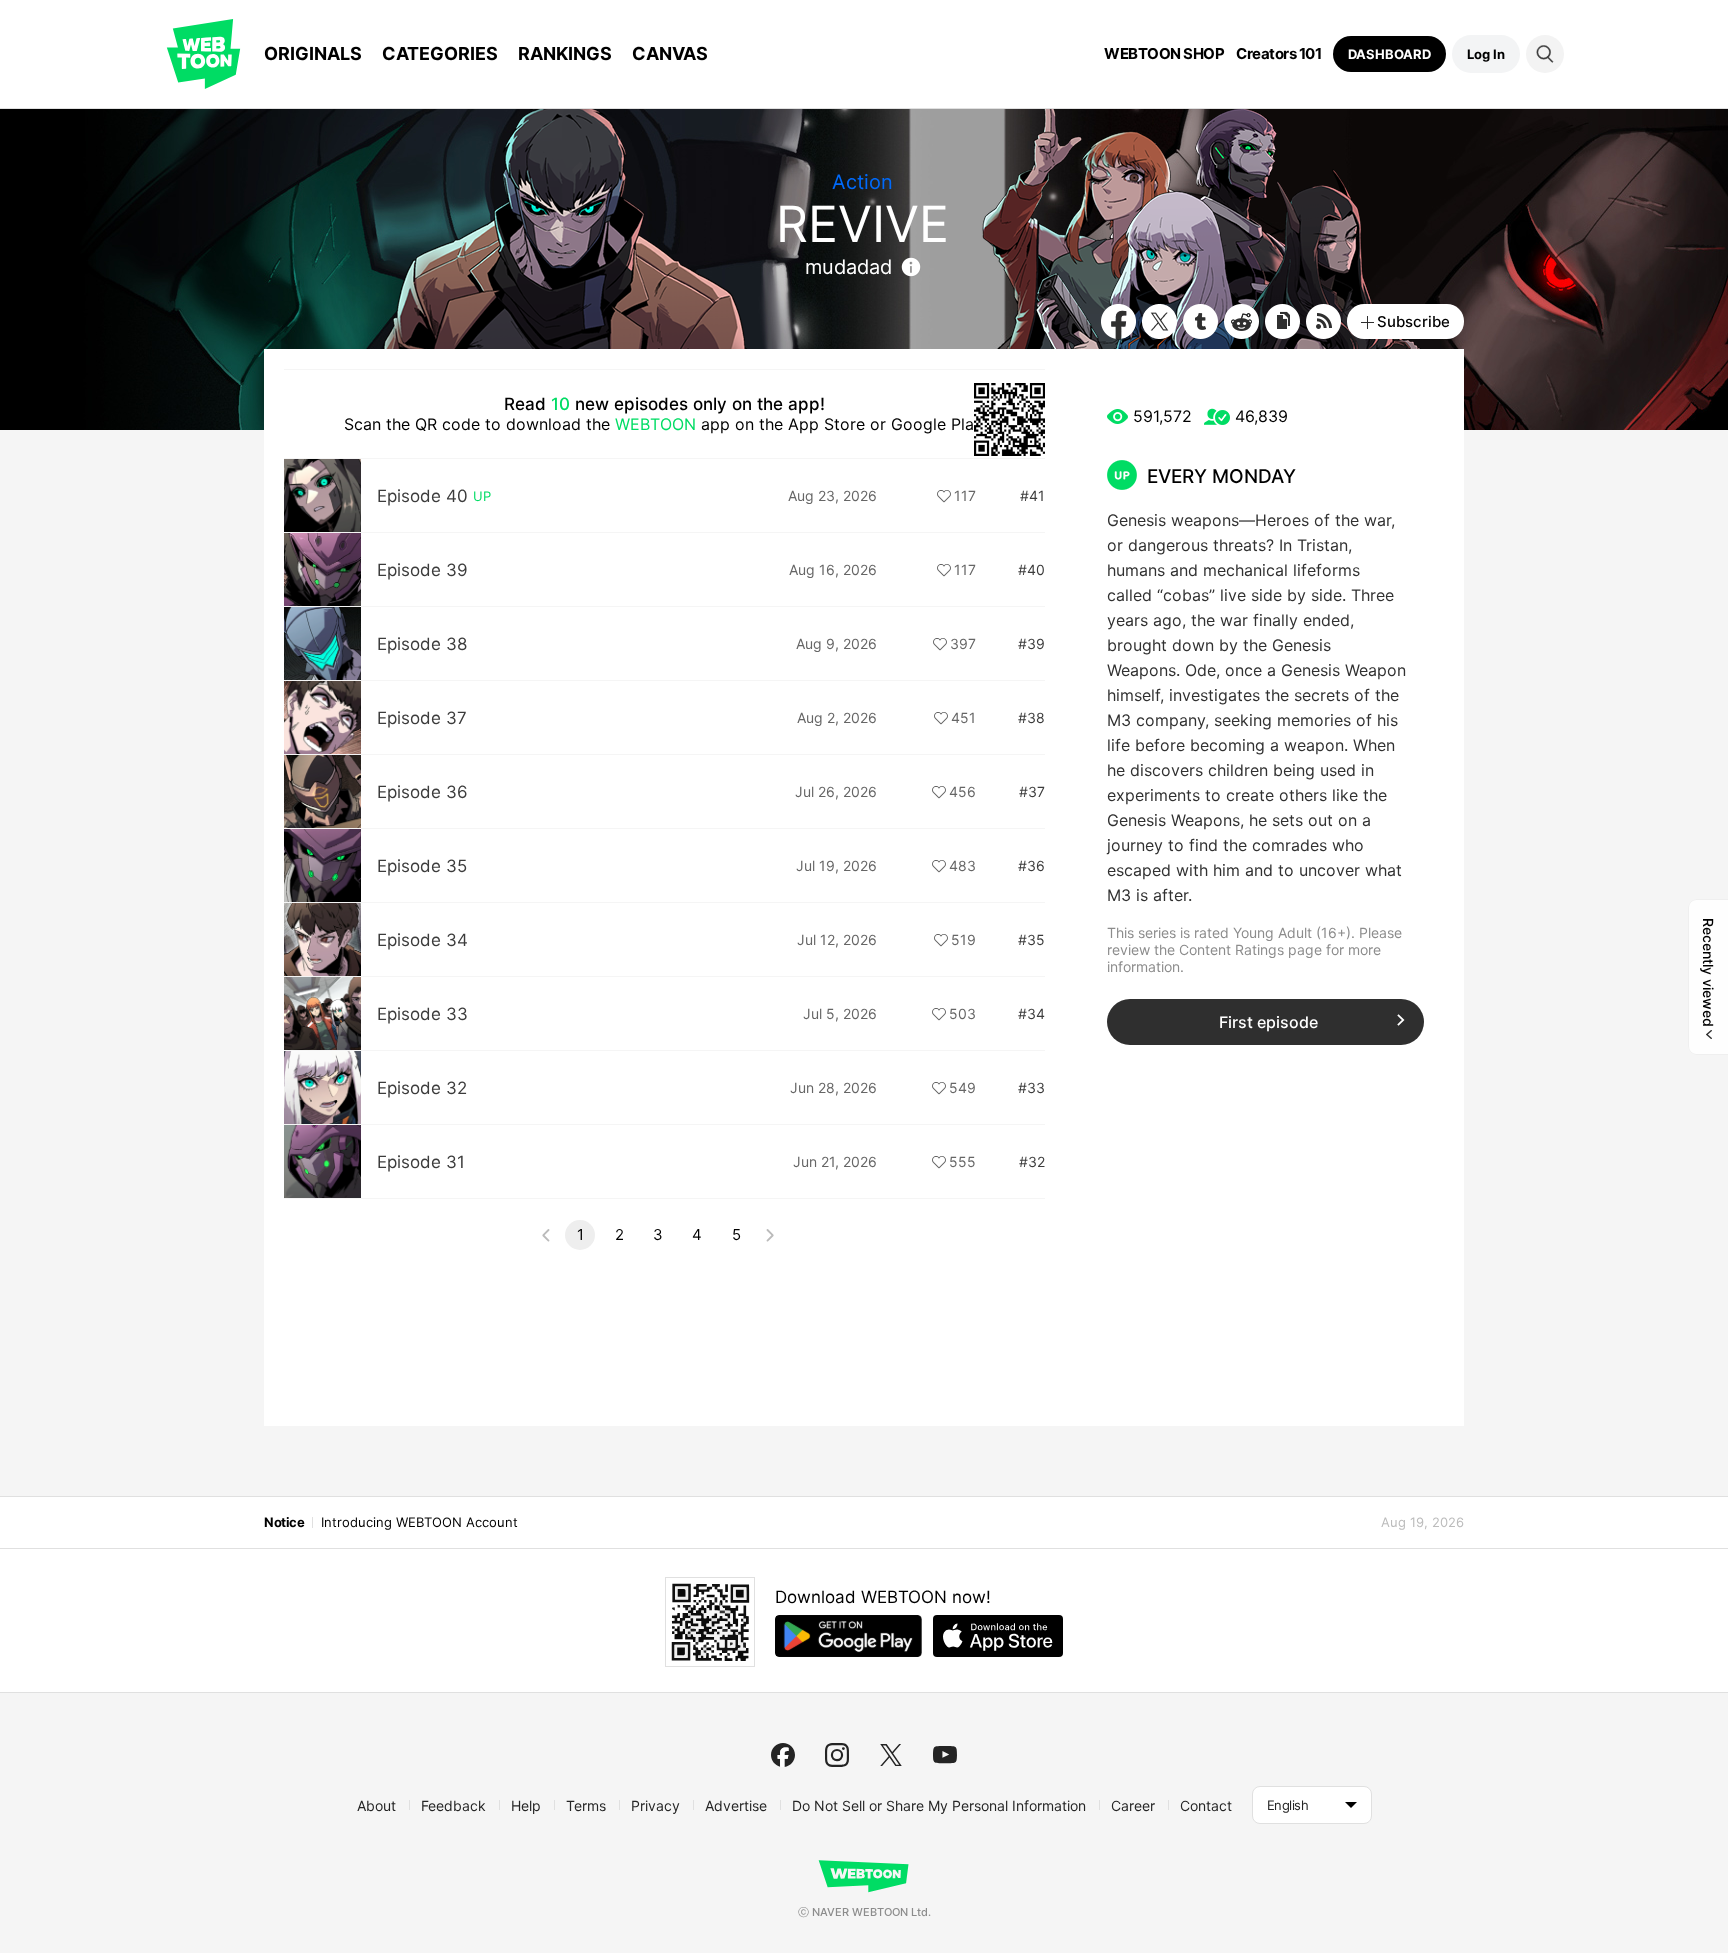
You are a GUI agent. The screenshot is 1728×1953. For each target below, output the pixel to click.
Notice (284, 1522)
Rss (1323, 321)
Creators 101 (1278, 54)
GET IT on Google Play (848, 1636)
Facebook (1118, 321)
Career (1133, 1805)
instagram (837, 1755)
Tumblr (1200, 321)
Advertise (736, 1805)
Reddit (1241, 321)
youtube (945, 1755)
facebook (783, 1755)
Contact (1206, 1805)
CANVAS (670, 53)
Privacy (655, 1805)
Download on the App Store (998, 1636)
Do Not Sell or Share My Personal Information (939, 1805)
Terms (586, 1805)
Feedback (453, 1805)
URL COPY (1282, 321)
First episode (1268, 1022)
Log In (1486, 54)
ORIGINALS (313, 53)
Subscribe (1413, 321)
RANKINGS (565, 53)
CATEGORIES (440, 53)
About (376, 1805)
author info (911, 267)
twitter (891, 1755)
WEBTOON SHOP (1164, 54)
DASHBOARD (1389, 54)
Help (526, 1805)
